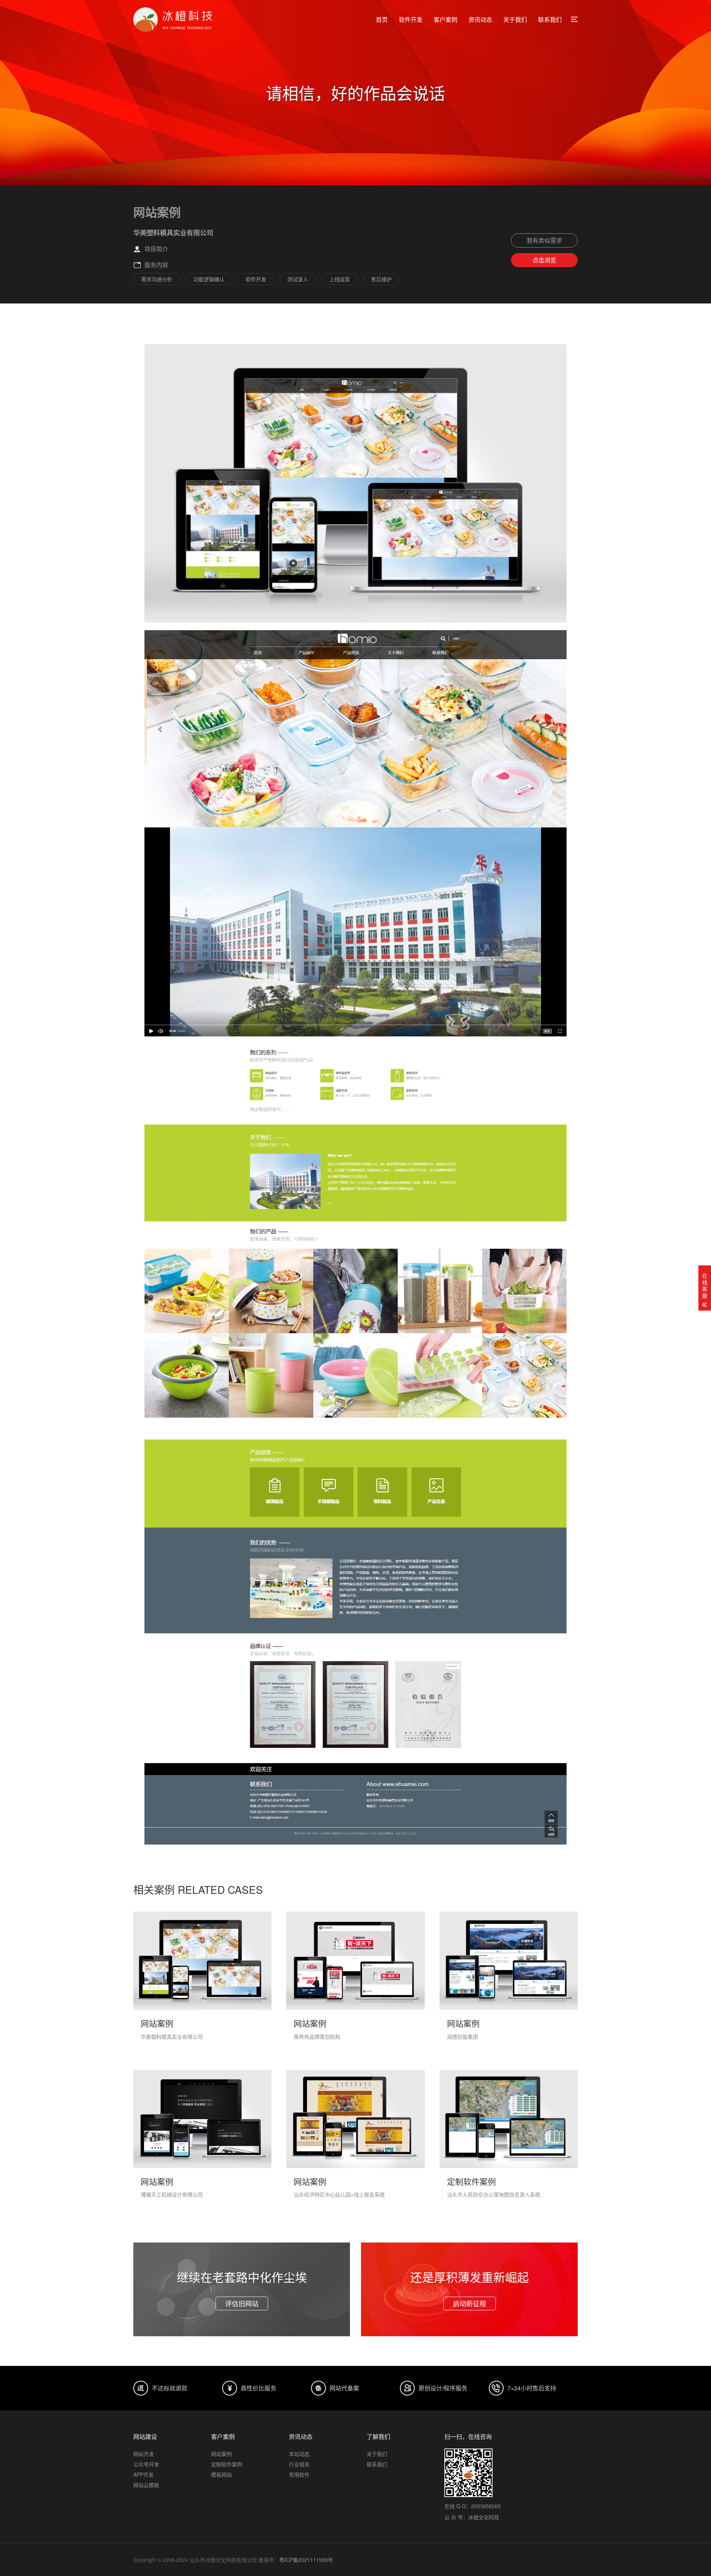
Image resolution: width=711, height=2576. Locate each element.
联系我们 (550, 19)
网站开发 (144, 2454)
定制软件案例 (227, 2464)
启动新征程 (470, 2303)
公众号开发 (146, 2464)
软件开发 (411, 19)
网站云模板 (146, 2485)
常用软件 (299, 2474)
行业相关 (299, 2464)
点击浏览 (544, 260)
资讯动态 (480, 19)
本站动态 (299, 2454)
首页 (382, 19)
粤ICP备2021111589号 (306, 2560)
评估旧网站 (242, 2303)
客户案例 (445, 19)
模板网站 (221, 2474)
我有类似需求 (544, 240)
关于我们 (515, 19)
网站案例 (221, 2454)
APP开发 (143, 2474)
